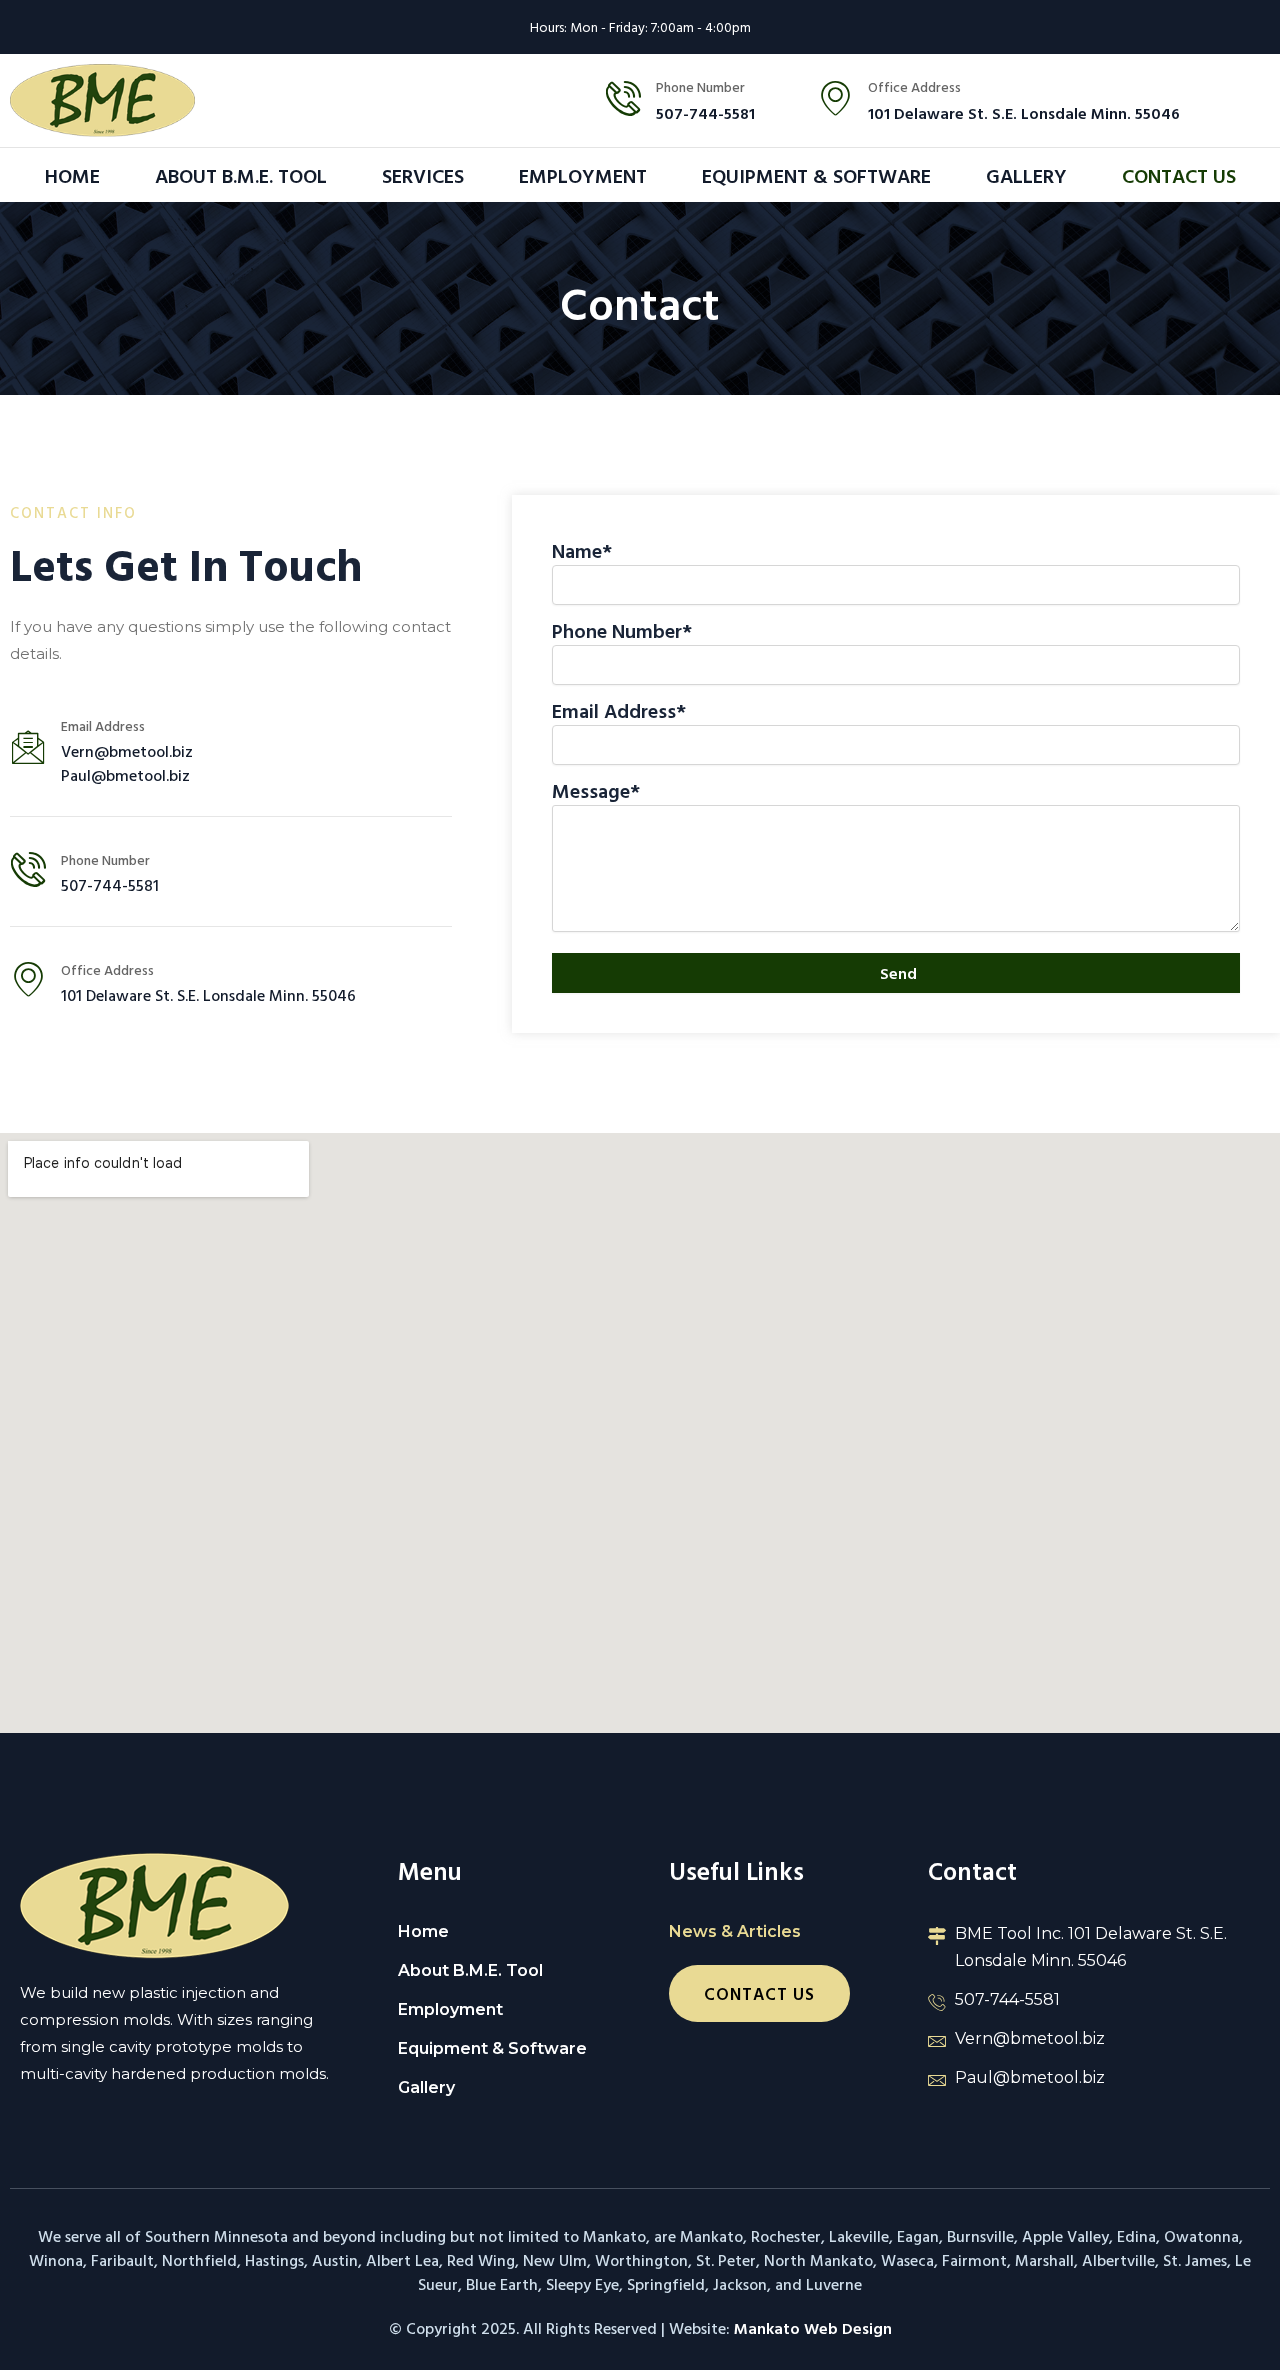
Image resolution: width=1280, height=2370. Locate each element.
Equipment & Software (816, 175)
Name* (582, 550)
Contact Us (1179, 175)
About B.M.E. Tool (241, 175)
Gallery (1026, 175)
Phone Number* (622, 630)
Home (72, 175)
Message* (596, 790)
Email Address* (619, 710)
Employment (583, 175)
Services (423, 175)
